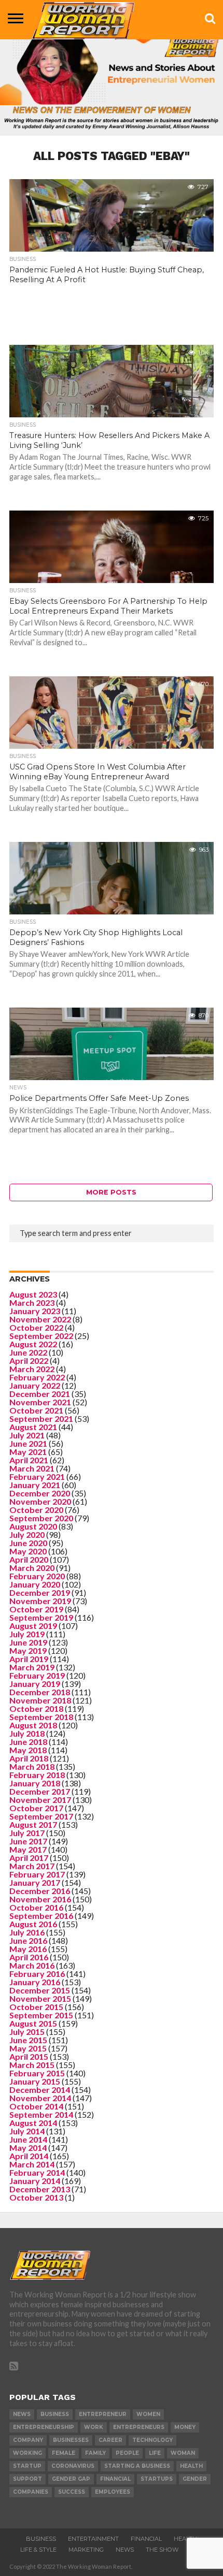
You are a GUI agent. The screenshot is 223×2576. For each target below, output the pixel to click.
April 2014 (29, 2156)
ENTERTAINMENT (93, 2539)
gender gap (71, 2479)
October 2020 (36, 1510)
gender (195, 2479)
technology (152, 2440)
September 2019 (41, 1617)
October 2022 (36, 1327)
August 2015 (33, 2023)
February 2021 (37, 1476)
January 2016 (35, 1982)
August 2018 (33, 1725)
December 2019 (40, 1592)
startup (27, 2466)
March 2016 (32, 1965)
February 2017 (37, 1874)
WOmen (148, 2414)
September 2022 (41, 1336)
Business (41, 2539)
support (27, 2479)
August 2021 (33, 1427)
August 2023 (33, 1294)
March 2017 (32, 1866)
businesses (71, 2440)
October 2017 (36, 1808)
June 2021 (28, 1443)
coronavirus (73, 2466)
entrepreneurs (139, 2427)
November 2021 (40, 1402)
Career (110, 2440)
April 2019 (29, 1659)
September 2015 (41, 2015)
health (191, 2466)
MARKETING (86, 2550)
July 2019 (27, 1634)
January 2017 (35, 1882)
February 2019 (37, 1675)
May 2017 (28, 1849)
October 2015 (36, 2007)
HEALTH (185, 2539)
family (95, 2453)
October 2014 (36, 2106)
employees (113, 2492)
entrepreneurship (44, 2427)
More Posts (111, 1192)
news (22, 2414)
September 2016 (41, 1916)
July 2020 (27, 1534)
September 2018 (41, 1717)
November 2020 (40, 1501)
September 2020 (41, 1518)
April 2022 (29, 1360)
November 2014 (40, 2098)
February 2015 (37, 2073)
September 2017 (41, 1816)
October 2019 (36, 1609)
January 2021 (35, 1485)
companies (31, 2492)
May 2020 (28, 1551)
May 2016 (28, 1949)
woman (183, 2453)
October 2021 (36, 1410)
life (155, 2453)
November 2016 (40, 1899)
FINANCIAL (146, 2539)
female (64, 2453)
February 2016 (37, 1974)
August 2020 (33, 1526)
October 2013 (36, 2197)
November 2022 (40, 1319)
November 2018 (40, 1700)
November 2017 (40, 1800)
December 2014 (40, 2090)
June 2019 (28, 1642)
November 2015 (40, 1998)
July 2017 (27, 1833)
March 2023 (32, 1302)
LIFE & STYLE (38, 2550)
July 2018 (27, 1733)
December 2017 (40, 1791)
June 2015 (28, 2040)
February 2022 (37, 1377)
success (72, 2492)
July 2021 (27, 1435)
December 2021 (40, 1394)
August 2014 (33, 2123)
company (28, 2440)
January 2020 (35, 1584)
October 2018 (36, 1708)
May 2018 (28, 1750)
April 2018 (29, 1758)
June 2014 (28, 2139)
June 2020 (28, 1543)
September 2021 (41, 1418)
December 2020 (40, 1493)
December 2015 (40, 1990)
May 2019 (28, 1650)
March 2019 (32, 1667)
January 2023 (35, 1311)
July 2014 (27, 2131)
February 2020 (37, 1576)
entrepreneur (103, 2414)
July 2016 (27, 1932)
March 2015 (32, 2065)
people (127, 2453)
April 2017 (29, 1858)
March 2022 (32, 1369)
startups (157, 2479)
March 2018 (32, 1766)
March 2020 (32, 1568)
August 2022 (33, 1344)
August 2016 (33, 1924)
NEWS (125, 2550)
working (27, 2453)
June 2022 (28, 1352)
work (94, 2427)
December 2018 (40, 1692)
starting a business (137, 2466)
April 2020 (29, 1559)
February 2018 (37, 1775)
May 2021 (28, 1452)
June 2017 (28, 1841)
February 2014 (37, 2172)
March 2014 (32, 2164)
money (185, 2427)
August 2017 (33, 1824)
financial (115, 2479)
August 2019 (33, 1626)
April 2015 (29, 2056)
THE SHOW (162, 2550)
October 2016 (36, 1907)
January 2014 (35, 2181)
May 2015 (28, 2048)
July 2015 (27, 2032)
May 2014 (28, 2148)
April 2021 (29, 1460)
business (55, 2414)
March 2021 (32, 1468)
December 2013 (40, 2189)
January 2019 (35, 1684)
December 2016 (40, 1891)
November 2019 (40, 1601)
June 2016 (28, 1940)
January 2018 (35, 1783)
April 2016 (29, 1957)
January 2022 (35, 1385)
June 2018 (28, 1742)
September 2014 (41, 2114)
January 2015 (35, 2081)
